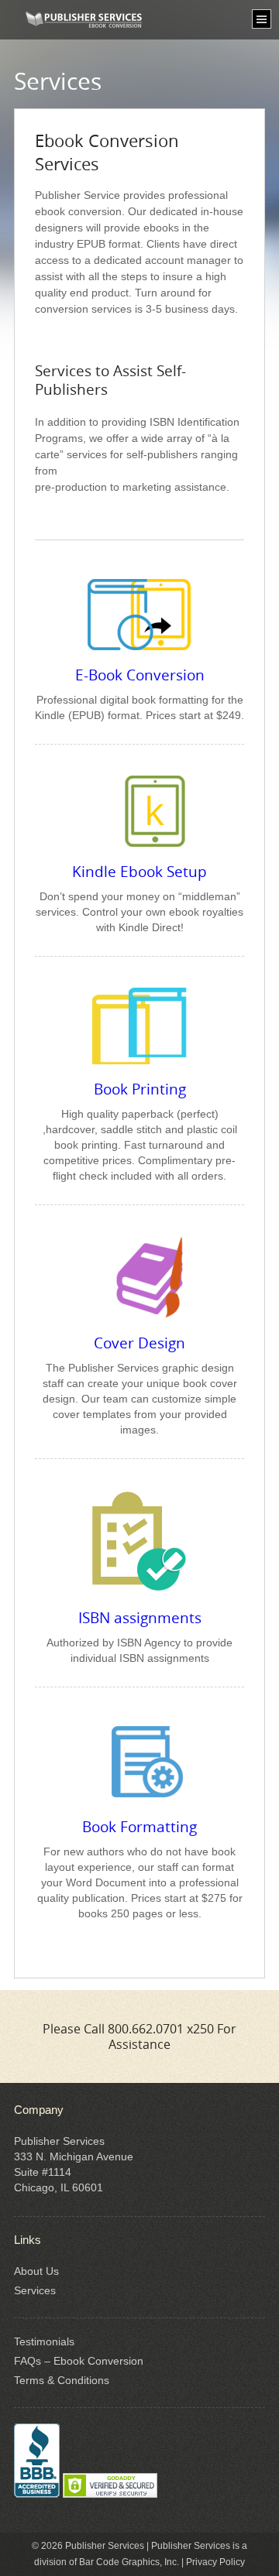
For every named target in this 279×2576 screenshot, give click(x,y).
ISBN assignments (140, 1618)
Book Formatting (139, 1827)
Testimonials (44, 2341)
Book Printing (140, 1089)
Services (35, 2290)
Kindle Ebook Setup (139, 872)
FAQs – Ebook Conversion (79, 2361)
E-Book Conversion (140, 675)
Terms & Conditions (62, 2380)
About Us (36, 2271)
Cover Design (139, 1343)
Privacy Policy (215, 2562)
